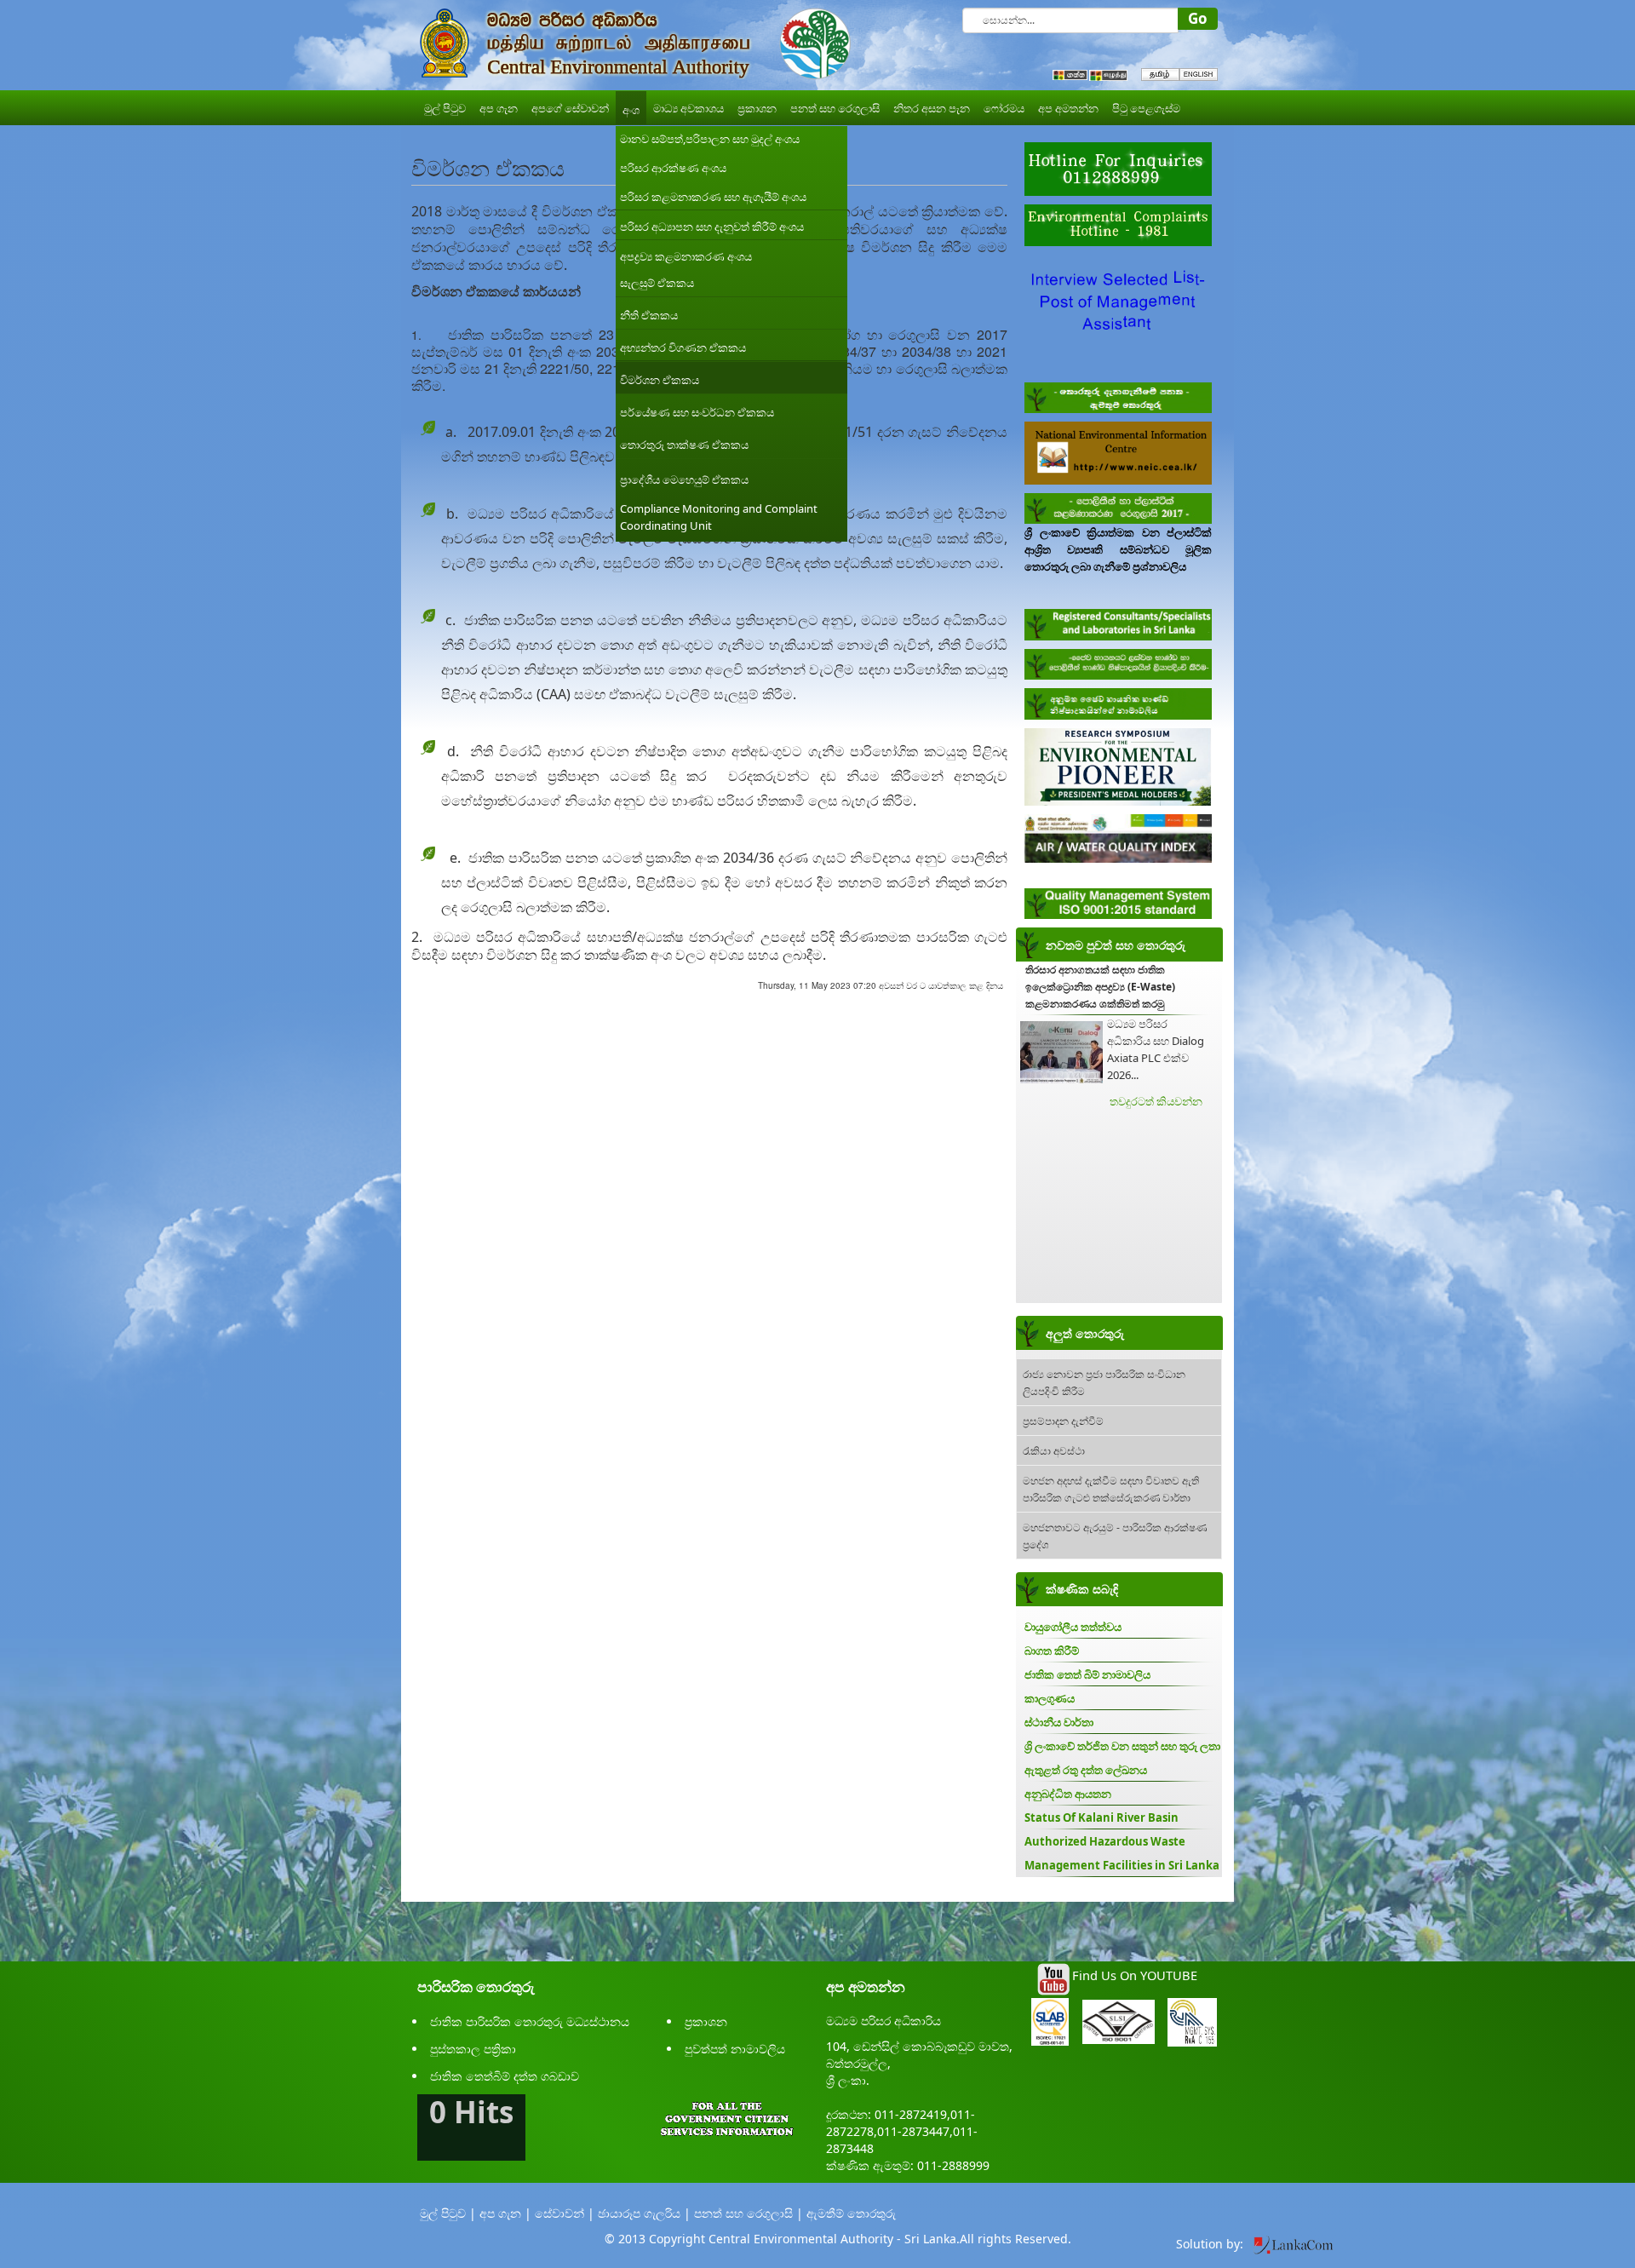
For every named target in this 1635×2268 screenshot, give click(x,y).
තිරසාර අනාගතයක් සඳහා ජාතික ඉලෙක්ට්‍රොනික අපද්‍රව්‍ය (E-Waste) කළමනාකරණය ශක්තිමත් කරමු (1100, 987)
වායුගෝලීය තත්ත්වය (1073, 1627)
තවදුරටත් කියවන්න (1156, 1101)
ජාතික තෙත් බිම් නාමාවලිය (1087, 1674)
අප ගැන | (505, 2213)
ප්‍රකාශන (706, 2021)
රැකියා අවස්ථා (1054, 1450)
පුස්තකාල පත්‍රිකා (473, 2049)
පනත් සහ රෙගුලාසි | (749, 2213)
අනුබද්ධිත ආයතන (1068, 1794)
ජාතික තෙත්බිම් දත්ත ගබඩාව (505, 2076)
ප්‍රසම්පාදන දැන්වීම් (1063, 1420)
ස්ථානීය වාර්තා (1059, 1722)
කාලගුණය (1050, 1698)
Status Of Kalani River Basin (1101, 1817)
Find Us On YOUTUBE (1135, 1975)
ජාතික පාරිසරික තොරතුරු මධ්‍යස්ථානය (530, 2021)
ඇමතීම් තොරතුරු (851, 2213)
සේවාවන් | (565, 2213)
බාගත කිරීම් (1052, 1651)
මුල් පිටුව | (448, 2213)
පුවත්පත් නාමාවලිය (735, 2049)
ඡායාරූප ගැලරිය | (644, 2213)
